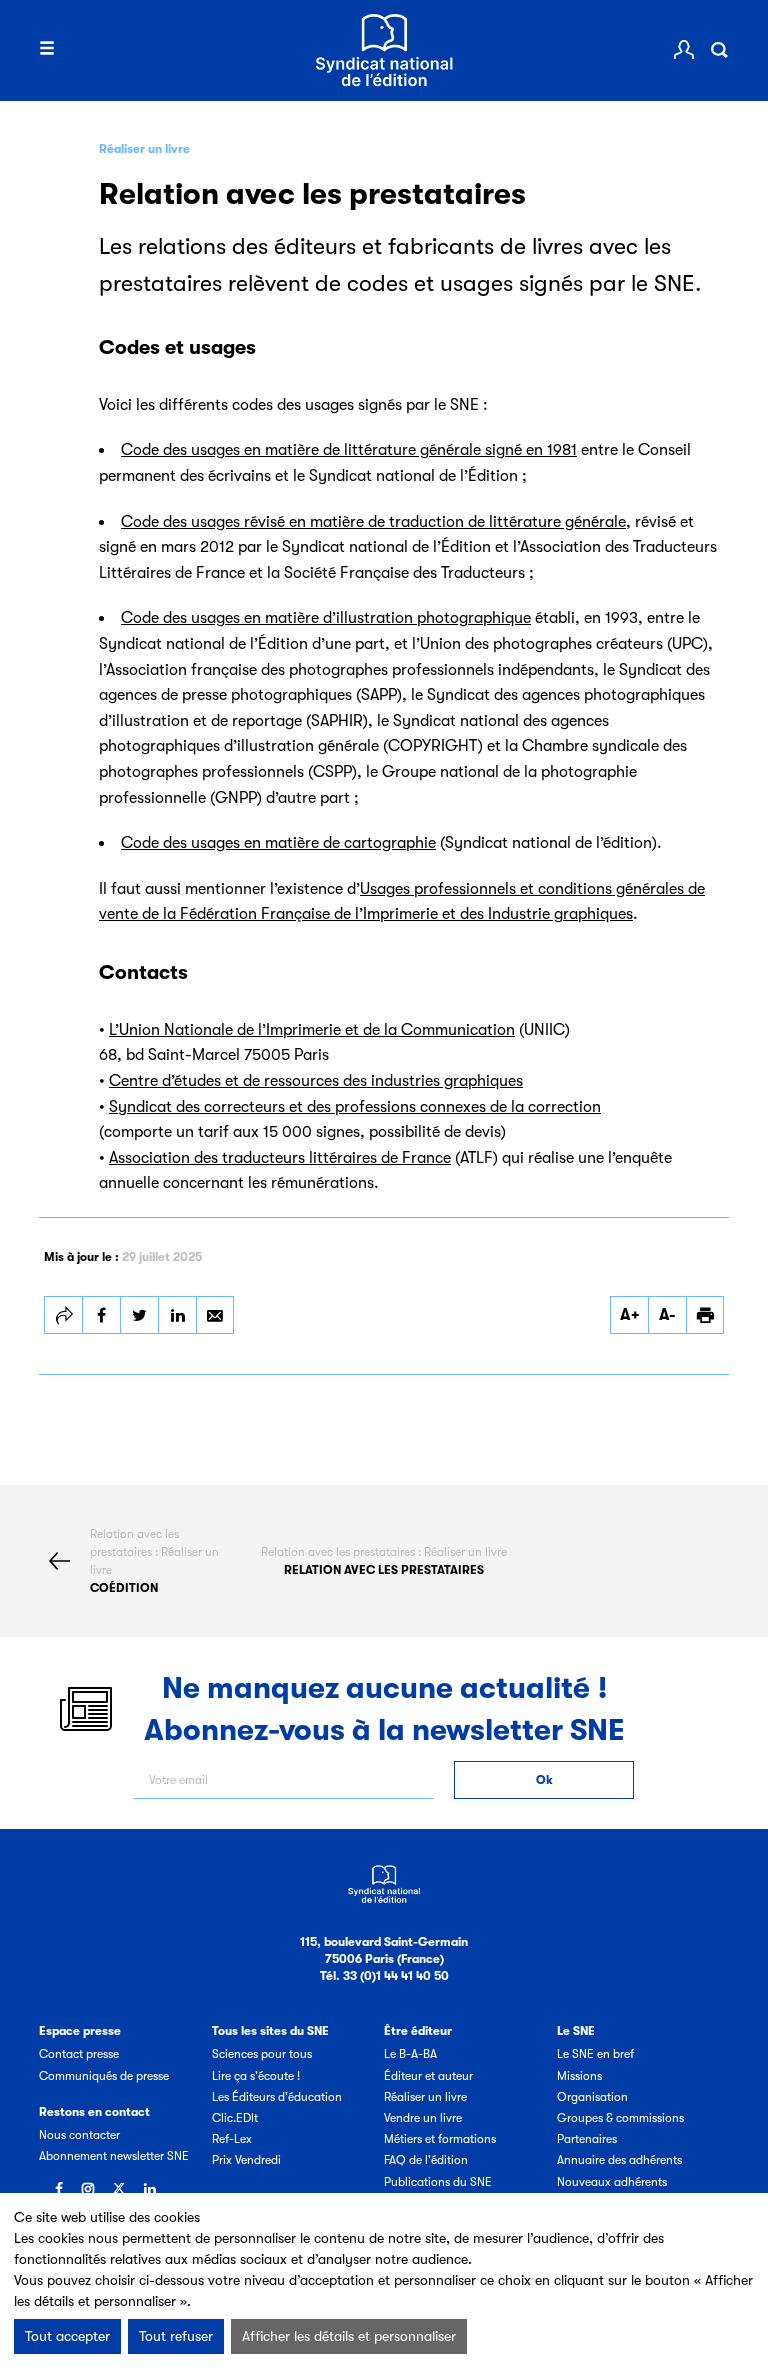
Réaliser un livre (144, 149)
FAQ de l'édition (426, 2160)
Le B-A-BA (410, 2054)
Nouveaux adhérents (612, 2182)
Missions (579, 2076)
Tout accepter (67, 2336)
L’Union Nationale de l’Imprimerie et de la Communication (312, 1030)
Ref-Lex (232, 2139)
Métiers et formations (440, 2139)
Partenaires (587, 2139)
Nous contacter (79, 2135)
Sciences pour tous (262, 2054)
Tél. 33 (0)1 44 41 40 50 (384, 1976)
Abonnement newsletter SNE (114, 2156)
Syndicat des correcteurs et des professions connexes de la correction (355, 1107)
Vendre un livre (423, 2118)
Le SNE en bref (595, 2054)
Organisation (592, 2097)
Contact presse (79, 2054)
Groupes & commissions (620, 2118)
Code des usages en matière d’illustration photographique (326, 618)
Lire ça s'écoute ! (256, 2076)
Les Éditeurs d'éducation (277, 2097)
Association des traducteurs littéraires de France (280, 1158)
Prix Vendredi (246, 2160)
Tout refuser (176, 2336)
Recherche (719, 50)
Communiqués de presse (104, 2076)
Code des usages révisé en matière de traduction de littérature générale (373, 522)
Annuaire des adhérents (619, 2160)
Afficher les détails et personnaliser (349, 2336)
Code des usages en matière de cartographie (278, 843)
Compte (684, 50)
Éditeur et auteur (428, 2076)
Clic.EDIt (235, 2118)
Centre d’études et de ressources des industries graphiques (316, 1081)
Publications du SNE (438, 2182)
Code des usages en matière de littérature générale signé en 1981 (349, 450)
